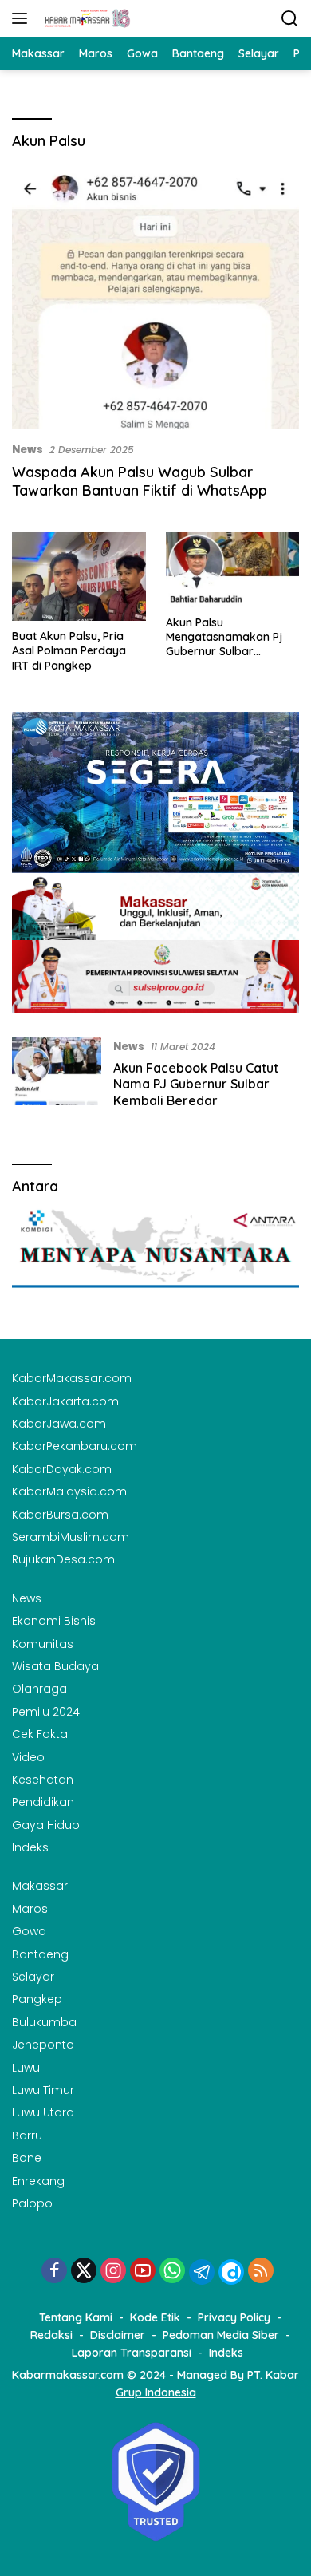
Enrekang (38, 2181)
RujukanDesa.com (63, 1559)
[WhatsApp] (172, 2272)
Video (28, 1757)
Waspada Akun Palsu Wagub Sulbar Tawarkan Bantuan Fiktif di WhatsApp (140, 481)
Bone (27, 2158)
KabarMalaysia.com (69, 1491)
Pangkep (37, 1999)
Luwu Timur (43, 2090)
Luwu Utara (43, 2112)
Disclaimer (118, 2335)
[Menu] (23, 18)
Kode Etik (155, 2317)
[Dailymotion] (231, 2272)
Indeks (30, 1847)
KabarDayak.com (62, 1469)
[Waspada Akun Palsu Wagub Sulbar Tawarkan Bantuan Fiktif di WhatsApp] (155, 298)
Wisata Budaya (55, 1666)
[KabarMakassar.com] (86, 18)
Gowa (29, 1931)
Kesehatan (43, 1780)
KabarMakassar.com (72, 1378)
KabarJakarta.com (65, 1401)
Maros (30, 1909)
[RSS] (261, 2272)
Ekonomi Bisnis (54, 1621)
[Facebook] (54, 2272)
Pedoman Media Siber (221, 2335)
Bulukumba (44, 2022)
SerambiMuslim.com (71, 1537)
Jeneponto (43, 2045)
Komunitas (43, 1644)
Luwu (26, 2068)
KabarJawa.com (59, 1424)
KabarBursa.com (60, 1515)
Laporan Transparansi (132, 2353)
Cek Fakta (40, 1734)
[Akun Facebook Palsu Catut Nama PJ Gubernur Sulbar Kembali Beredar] (57, 1077)
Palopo (32, 2203)
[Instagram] (113, 2272)
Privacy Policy (234, 2317)
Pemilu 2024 (46, 1712)
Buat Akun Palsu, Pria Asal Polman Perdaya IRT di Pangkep (69, 650)
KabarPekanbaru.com (75, 1446)
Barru (27, 2135)
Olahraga (39, 1689)
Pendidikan (43, 1802)
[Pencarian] (290, 19)
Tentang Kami (76, 2317)
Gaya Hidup (46, 1825)
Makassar (40, 1886)
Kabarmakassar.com (68, 2375)
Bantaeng (40, 1954)
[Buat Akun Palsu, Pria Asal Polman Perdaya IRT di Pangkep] (79, 577)
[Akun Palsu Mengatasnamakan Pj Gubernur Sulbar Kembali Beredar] (233, 570)
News (28, 450)
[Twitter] (84, 2272)
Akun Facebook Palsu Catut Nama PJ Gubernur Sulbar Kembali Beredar (196, 1085)
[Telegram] (202, 2272)
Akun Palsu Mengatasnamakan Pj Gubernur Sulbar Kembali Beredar (224, 637)
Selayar (33, 1977)
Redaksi (51, 2335)
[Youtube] (143, 2272)
